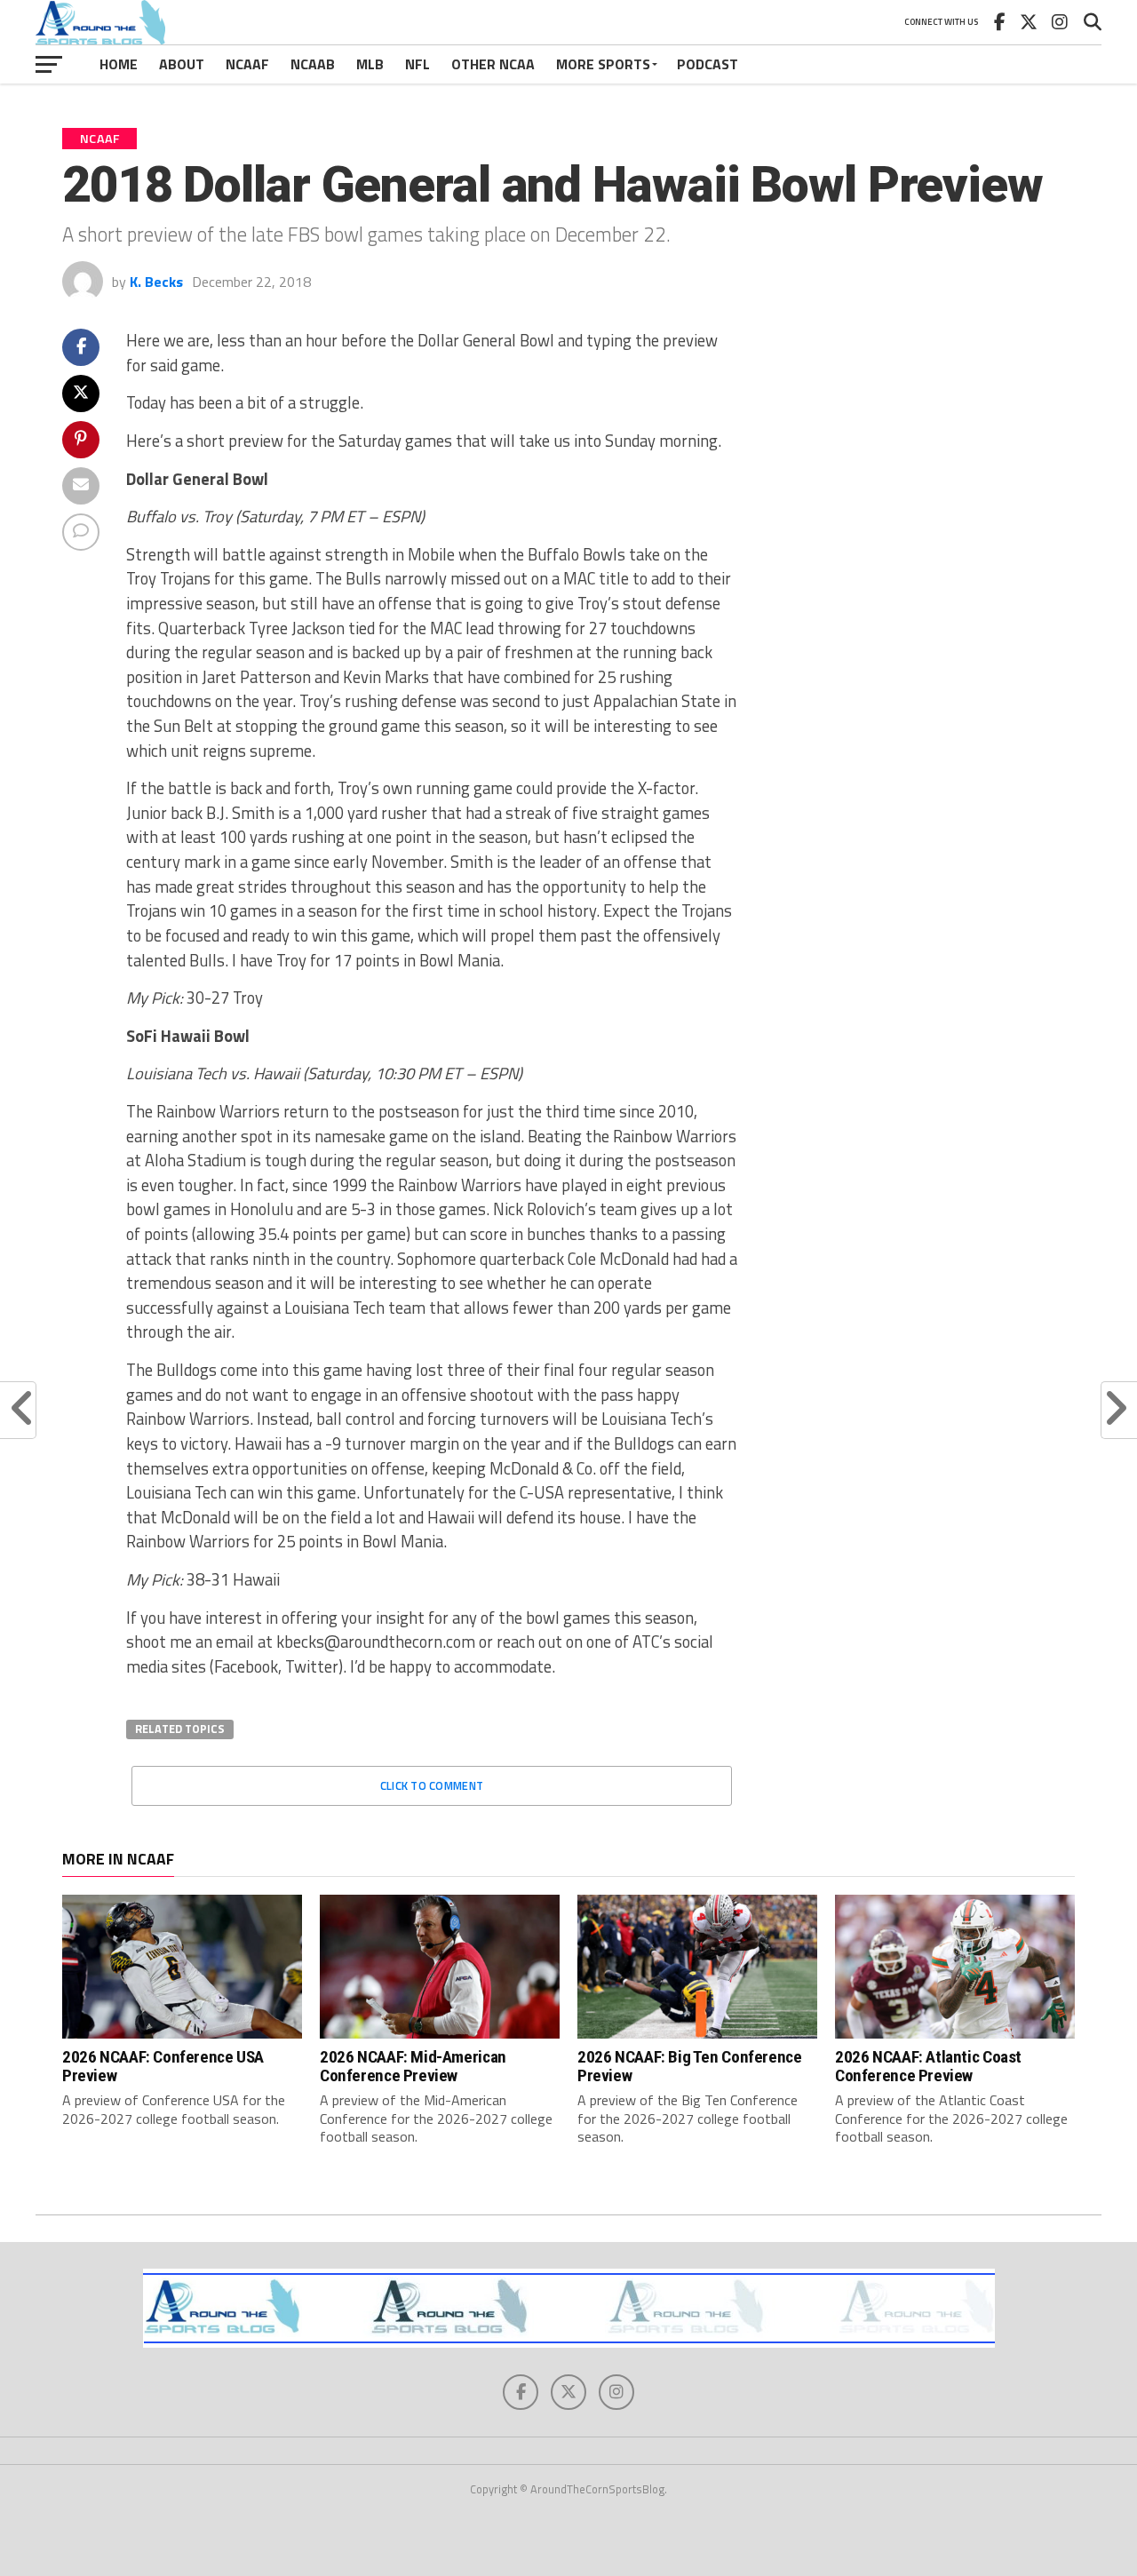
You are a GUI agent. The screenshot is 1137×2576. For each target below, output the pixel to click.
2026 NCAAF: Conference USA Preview (163, 2066)
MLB (370, 64)
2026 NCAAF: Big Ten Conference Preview (689, 2066)
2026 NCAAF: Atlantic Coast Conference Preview (928, 2066)
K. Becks (156, 282)
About (182, 64)
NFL (417, 64)
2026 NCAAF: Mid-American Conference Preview (413, 2066)
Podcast (708, 64)
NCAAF (247, 64)
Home (119, 64)
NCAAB (313, 64)
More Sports (603, 64)
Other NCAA (493, 64)
